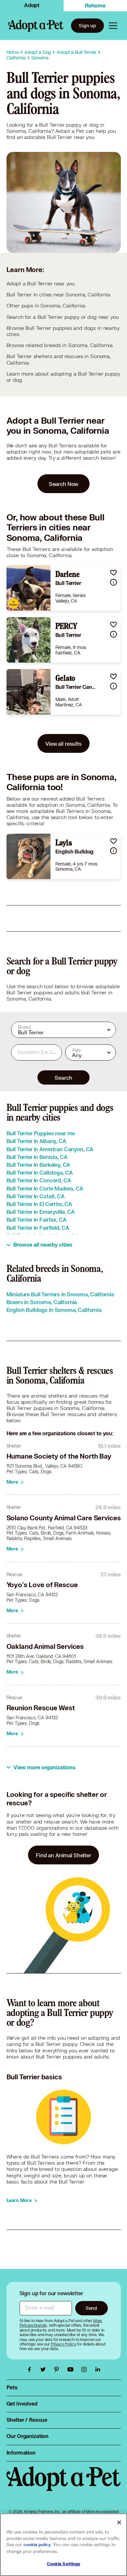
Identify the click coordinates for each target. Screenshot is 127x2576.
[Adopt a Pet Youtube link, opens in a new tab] (72, 2370)
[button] (113, 572)
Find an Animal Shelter (63, 1855)
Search (63, 1078)
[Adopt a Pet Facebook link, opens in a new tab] (31, 2370)
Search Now (64, 484)
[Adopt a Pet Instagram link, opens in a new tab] (86, 2370)
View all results (63, 744)
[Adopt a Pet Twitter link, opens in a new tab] (45, 2370)
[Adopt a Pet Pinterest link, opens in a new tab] (58, 2370)
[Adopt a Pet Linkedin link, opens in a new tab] (98, 2370)
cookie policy (37, 2545)
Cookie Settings (64, 2564)
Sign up (87, 25)
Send (91, 2308)
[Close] (119, 2522)
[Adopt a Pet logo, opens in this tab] (64, 2485)
